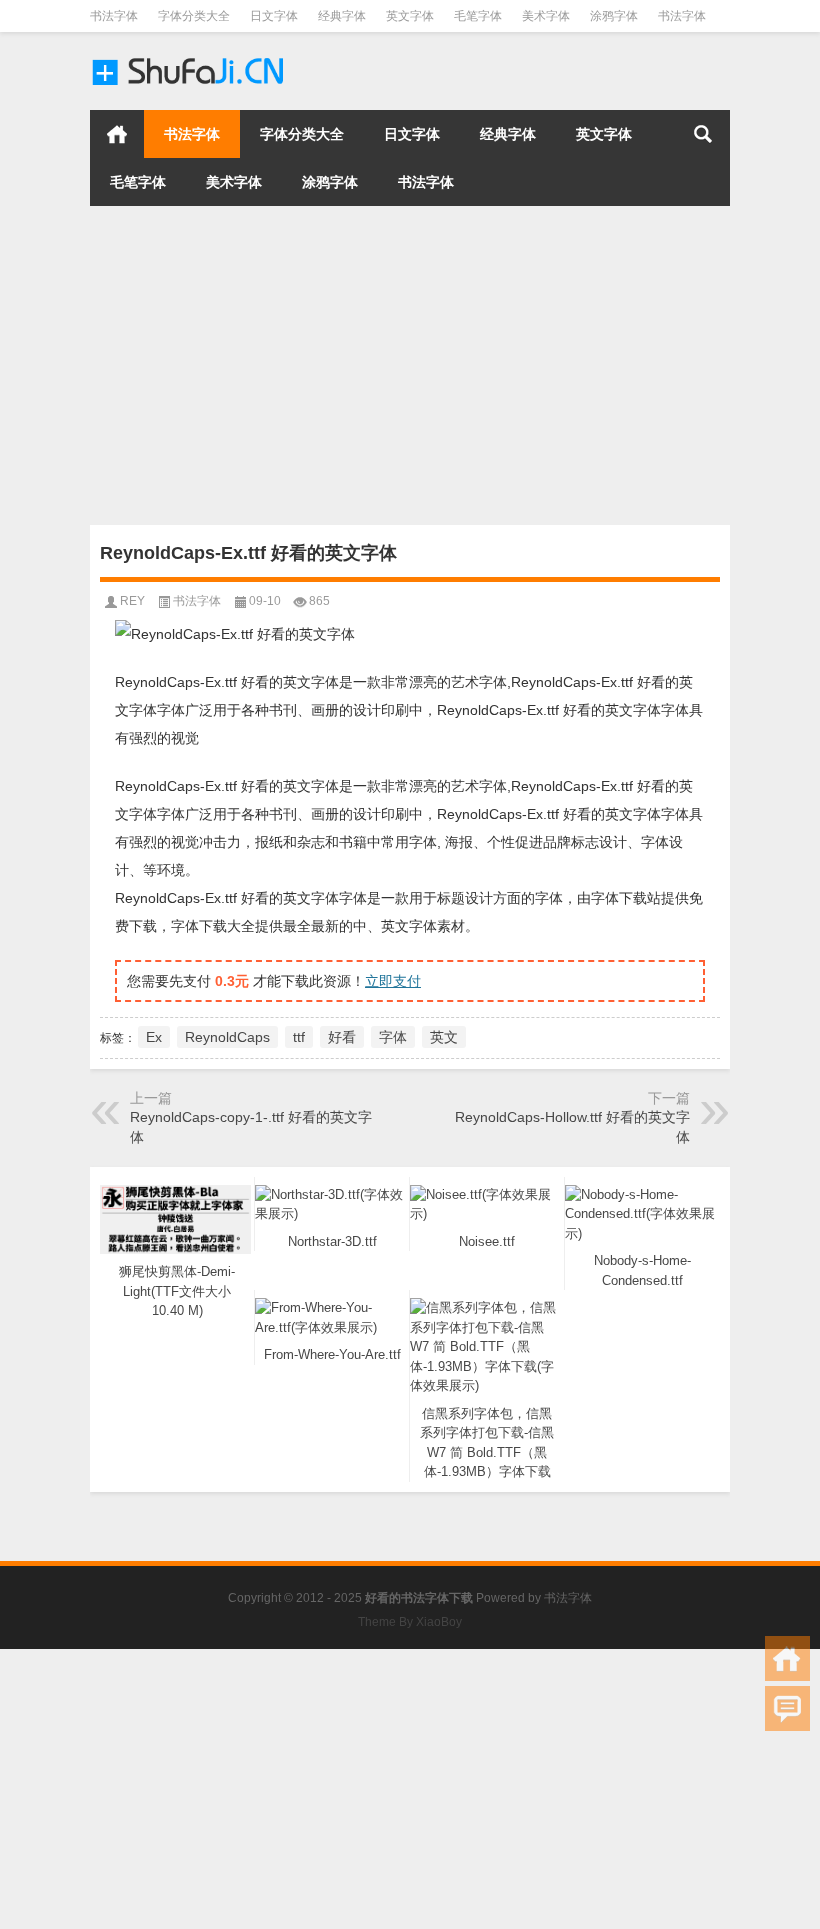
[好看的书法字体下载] (190, 58)
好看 (342, 1037)
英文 (444, 1037)
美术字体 (546, 16)
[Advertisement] (410, 365)
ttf (299, 1037)
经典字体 (342, 16)
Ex (154, 1037)
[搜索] (703, 134)
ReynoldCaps (227, 1037)
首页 (117, 134)
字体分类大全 (194, 16)
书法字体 (114, 16)
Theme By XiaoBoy (410, 1622)
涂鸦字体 (614, 16)
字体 (393, 1037)
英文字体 (410, 16)
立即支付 (393, 981)
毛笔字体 (478, 16)
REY (132, 601)
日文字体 (274, 16)
